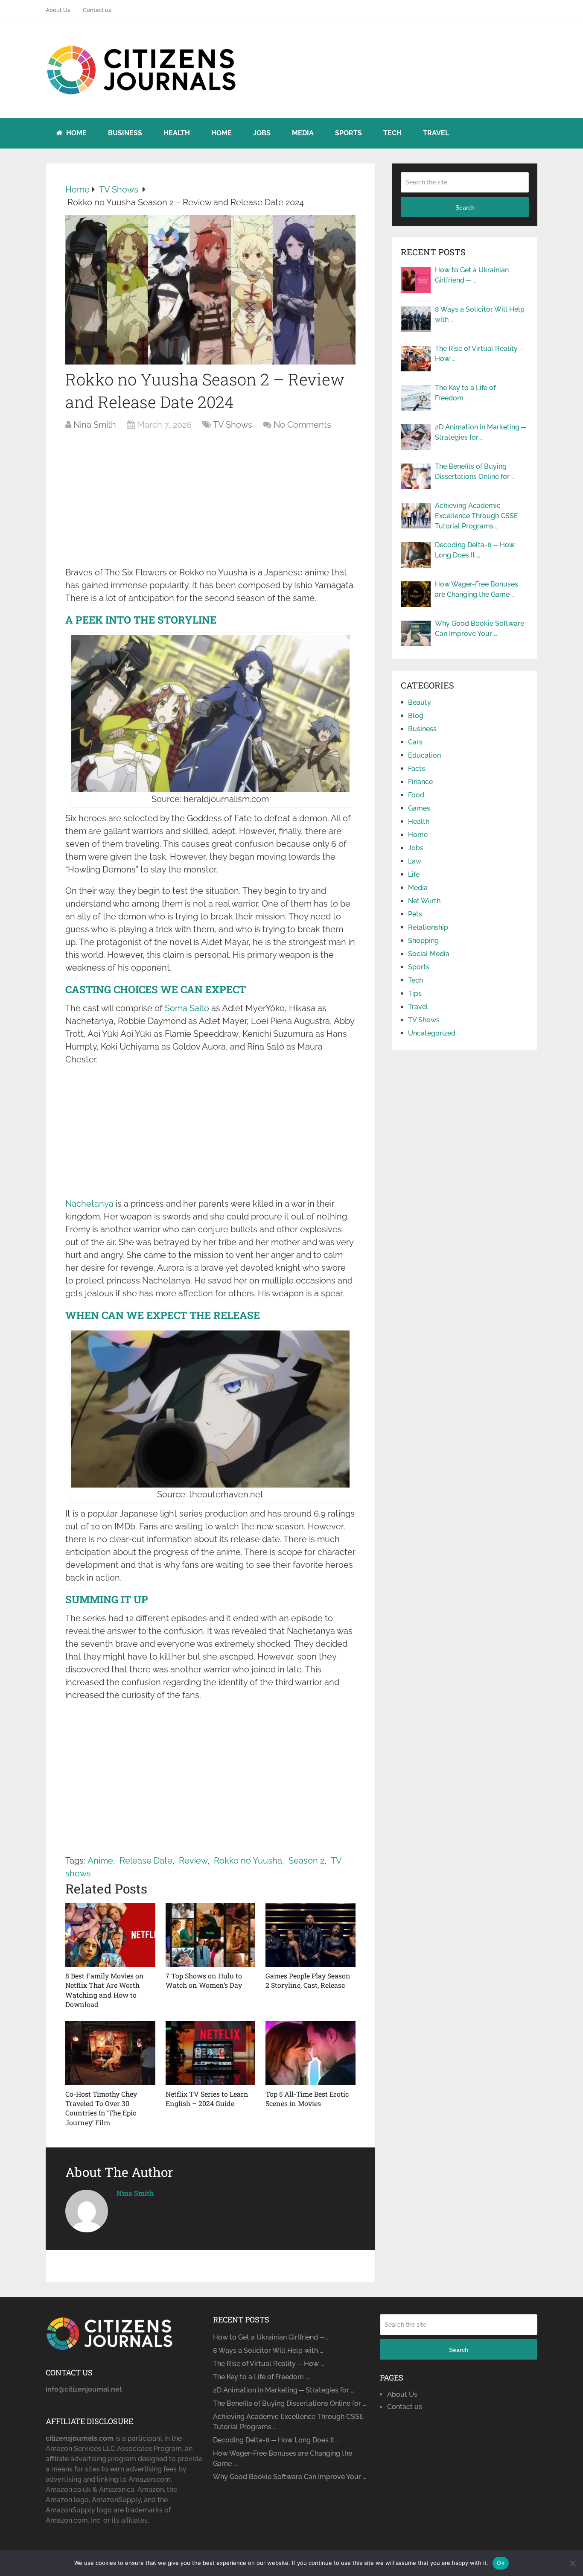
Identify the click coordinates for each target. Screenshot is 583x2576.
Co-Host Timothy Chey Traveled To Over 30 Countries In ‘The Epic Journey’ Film (101, 2108)
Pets (415, 914)
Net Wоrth (424, 901)
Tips (415, 993)
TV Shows (233, 425)
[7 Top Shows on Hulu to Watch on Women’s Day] (211, 1935)
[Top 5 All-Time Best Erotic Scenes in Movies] (310, 2053)
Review (193, 1861)
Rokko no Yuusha (248, 1861)
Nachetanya (89, 1204)
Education (424, 755)
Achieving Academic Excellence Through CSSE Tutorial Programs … (477, 516)
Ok (501, 2563)
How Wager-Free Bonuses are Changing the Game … (477, 589)
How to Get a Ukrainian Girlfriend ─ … (472, 275)
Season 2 (306, 1861)
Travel (436, 133)
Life (414, 874)
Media (303, 133)
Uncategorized (432, 1033)
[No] (572, 2563)
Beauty (420, 702)
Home (76, 133)
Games (419, 808)
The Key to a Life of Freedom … (465, 393)
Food (416, 795)
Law (415, 861)
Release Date (146, 1861)
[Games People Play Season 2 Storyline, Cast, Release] (310, 1935)
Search (465, 207)
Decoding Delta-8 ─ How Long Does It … (475, 550)
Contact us (97, 10)
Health (177, 133)
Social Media (429, 954)
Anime (100, 1861)
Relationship (428, 927)
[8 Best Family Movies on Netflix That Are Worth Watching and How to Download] (110, 1935)
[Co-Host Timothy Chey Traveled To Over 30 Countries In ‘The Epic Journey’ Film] (110, 2053)
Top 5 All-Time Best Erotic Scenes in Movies (307, 2099)
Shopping (423, 941)
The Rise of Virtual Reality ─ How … (480, 354)
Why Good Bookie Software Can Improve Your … (480, 629)
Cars (415, 742)
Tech (392, 133)
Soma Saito (187, 1008)
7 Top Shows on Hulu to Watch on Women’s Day (204, 1980)
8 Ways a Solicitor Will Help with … (480, 314)
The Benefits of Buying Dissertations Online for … (475, 471)
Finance (420, 782)
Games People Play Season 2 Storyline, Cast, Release (308, 1980)
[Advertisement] (210, 503)
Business (125, 133)
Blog (416, 716)
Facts (417, 769)
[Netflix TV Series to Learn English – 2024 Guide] (211, 2053)
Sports (348, 133)
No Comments (302, 425)
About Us (58, 10)
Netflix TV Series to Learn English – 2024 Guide (207, 2099)
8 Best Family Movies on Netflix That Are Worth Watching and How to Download (105, 1990)
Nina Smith (95, 425)
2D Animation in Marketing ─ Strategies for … (480, 432)
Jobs (262, 133)
